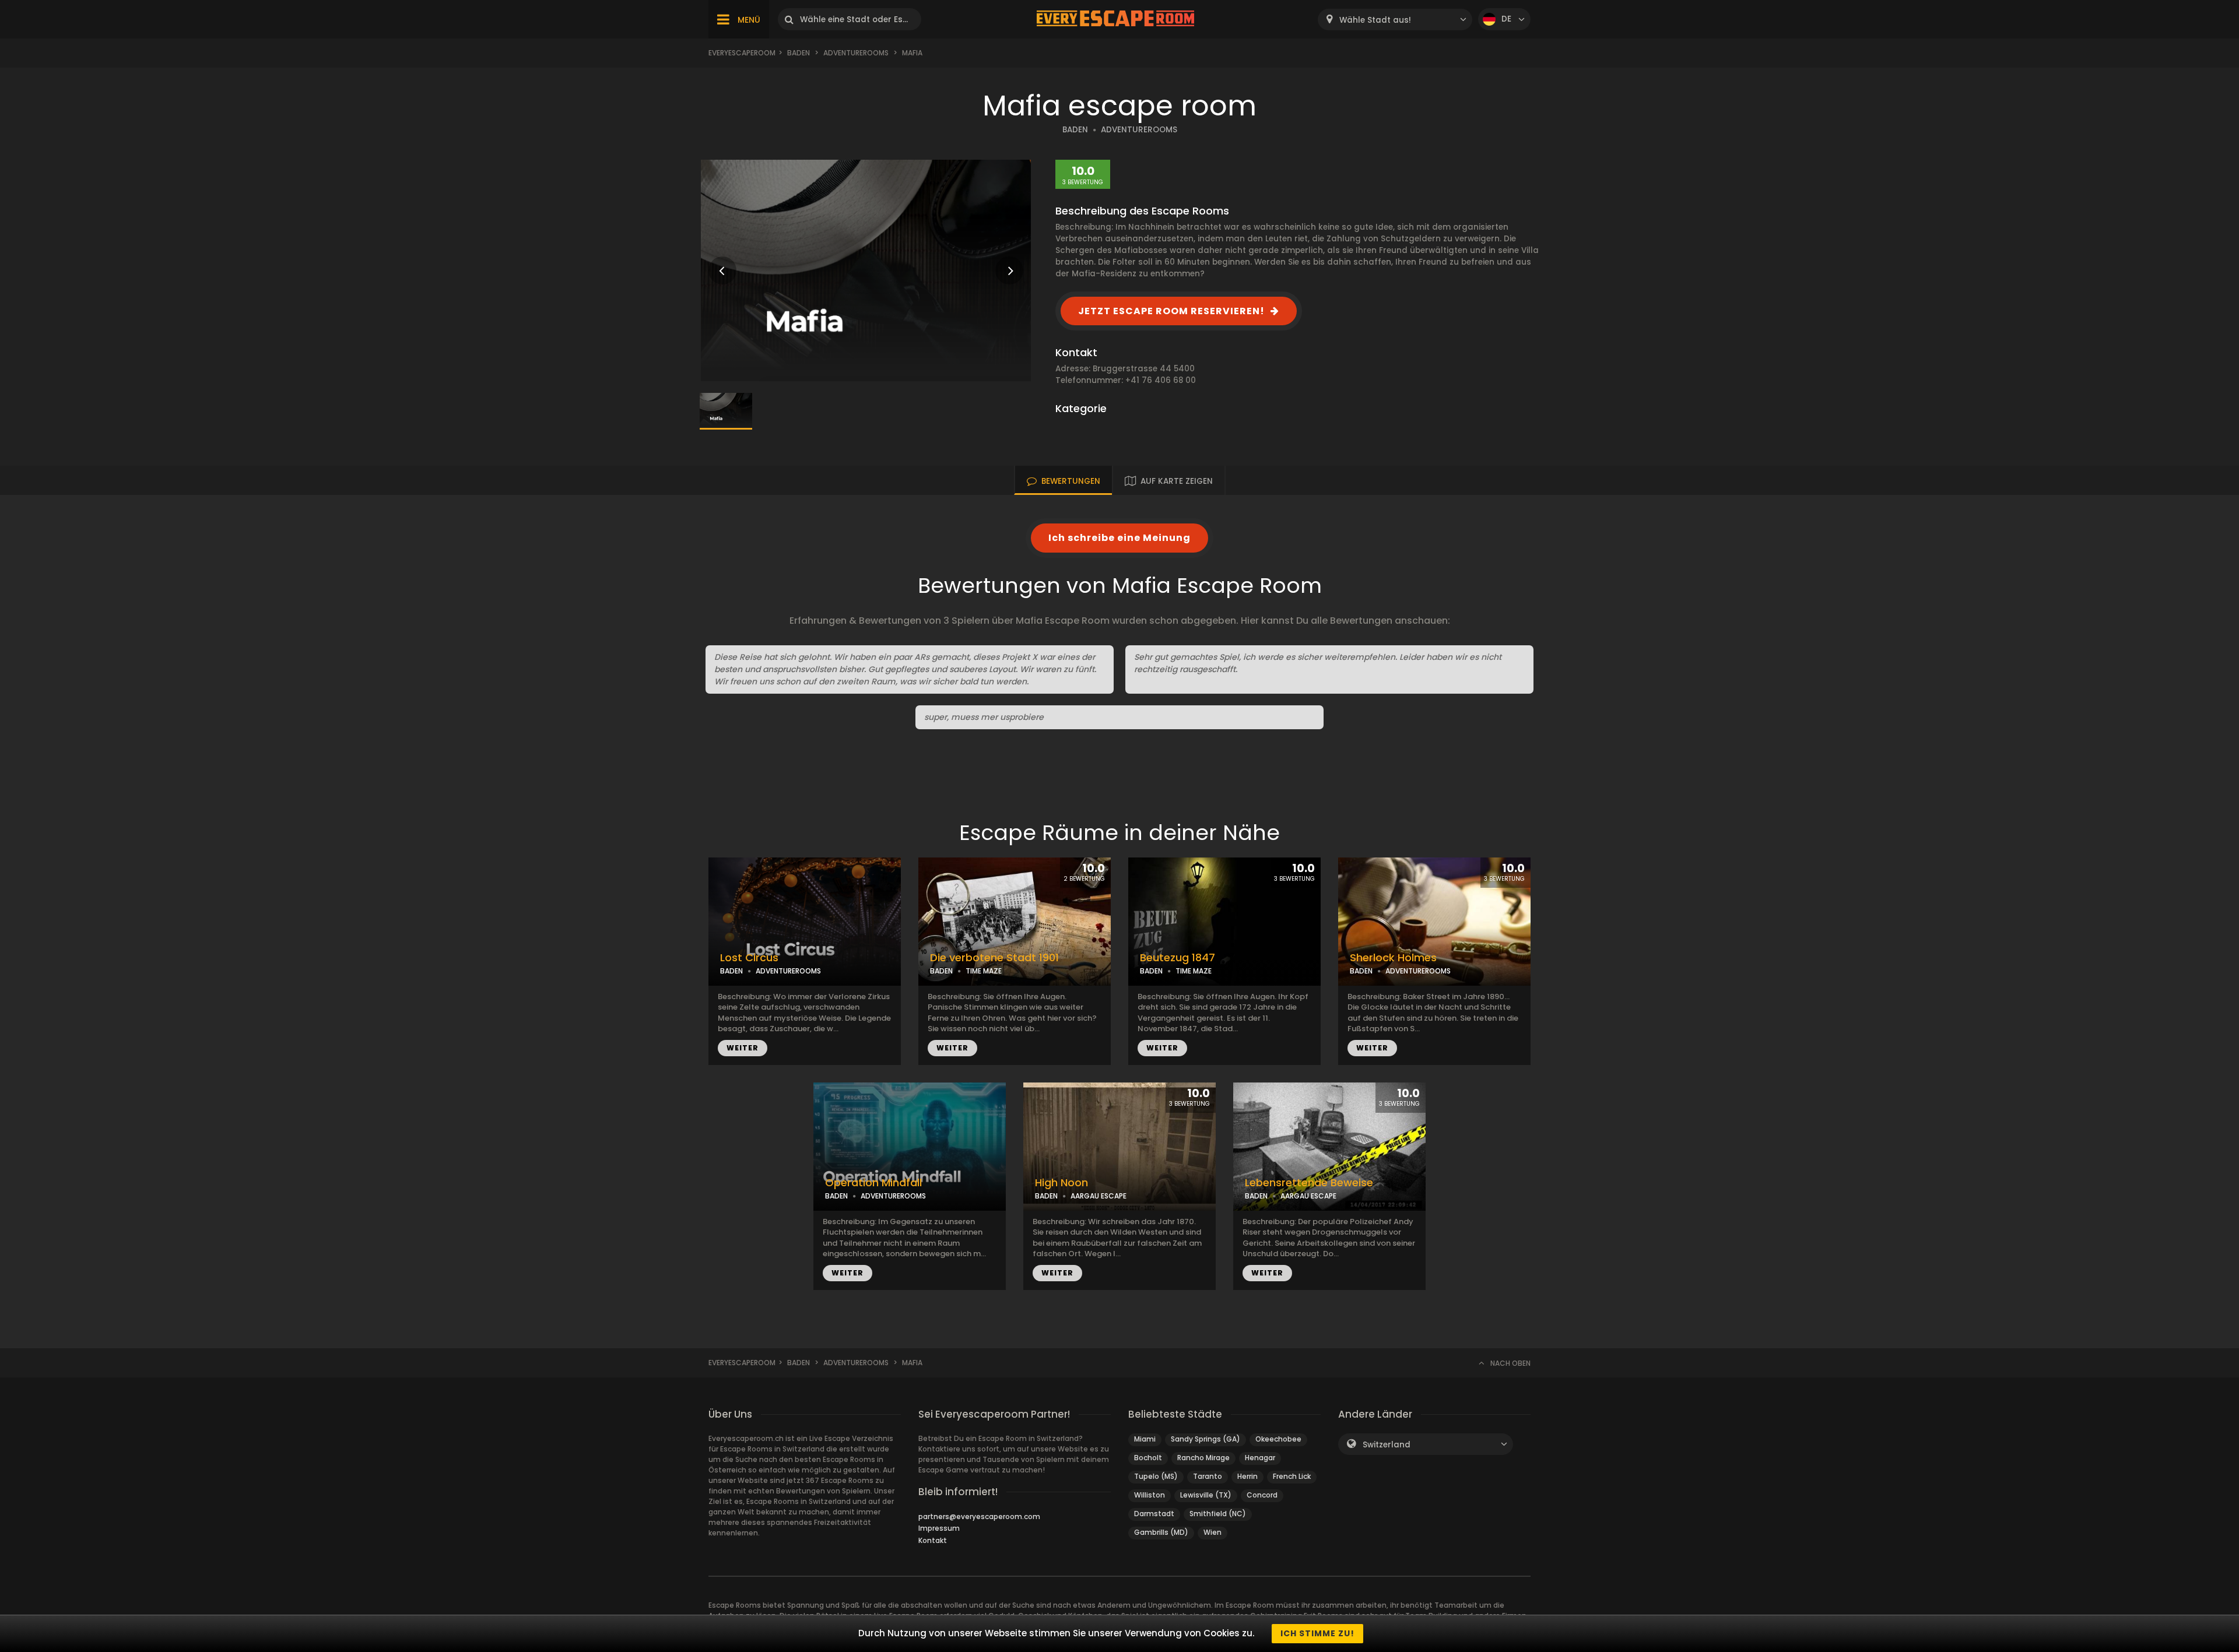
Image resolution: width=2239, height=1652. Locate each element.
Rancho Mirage (1203, 1458)
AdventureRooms (856, 53)
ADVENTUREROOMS (1139, 130)
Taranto (1208, 1476)
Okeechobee (1278, 1439)
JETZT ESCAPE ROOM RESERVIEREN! (1171, 311)
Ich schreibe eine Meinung (1119, 538)
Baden (799, 53)
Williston (1150, 1495)
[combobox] (1395, 20)
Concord (1262, 1495)
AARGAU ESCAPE (1099, 1196)
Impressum (939, 1528)
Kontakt (933, 1540)
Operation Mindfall (873, 1183)
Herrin (1247, 1476)
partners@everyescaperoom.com (979, 1516)
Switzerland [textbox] (1387, 1445)
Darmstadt (1154, 1514)
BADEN (1075, 130)
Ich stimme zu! (1317, 1633)
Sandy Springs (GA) (1206, 1439)
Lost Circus (749, 958)
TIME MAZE (984, 971)
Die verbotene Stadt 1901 (994, 958)
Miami (1145, 1439)
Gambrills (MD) (1161, 1532)
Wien (1213, 1532)
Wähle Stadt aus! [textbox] (1375, 20)
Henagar (1260, 1458)
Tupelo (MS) (1156, 1476)
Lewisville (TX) (1206, 1495)
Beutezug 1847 (1178, 958)
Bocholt (1148, 1458)
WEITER (743, 1048)
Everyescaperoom (742, 53)
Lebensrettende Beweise (1309, 1183)
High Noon (1061, 1183)
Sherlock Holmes (1393, 958)
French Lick (1292, 1476)
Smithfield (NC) (1218, 1514)
